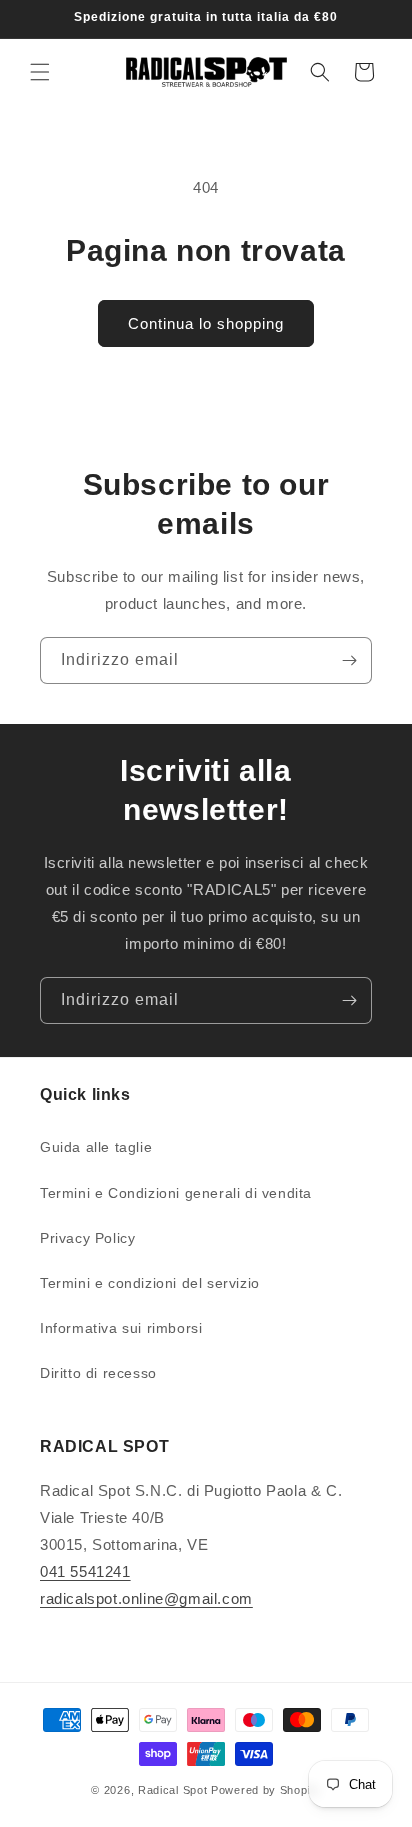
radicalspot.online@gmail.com (146, 1598)
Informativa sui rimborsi (121, 1328)
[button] (40, 72)
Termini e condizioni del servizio (150, 1283)
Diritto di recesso (98, 1373)
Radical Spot (172, 1790)
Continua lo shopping (206, 323)
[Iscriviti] (349, 660)
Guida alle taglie (96, 1147)
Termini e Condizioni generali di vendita (176, 1193)
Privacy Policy (87, 1238)
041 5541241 (85, 1571)
